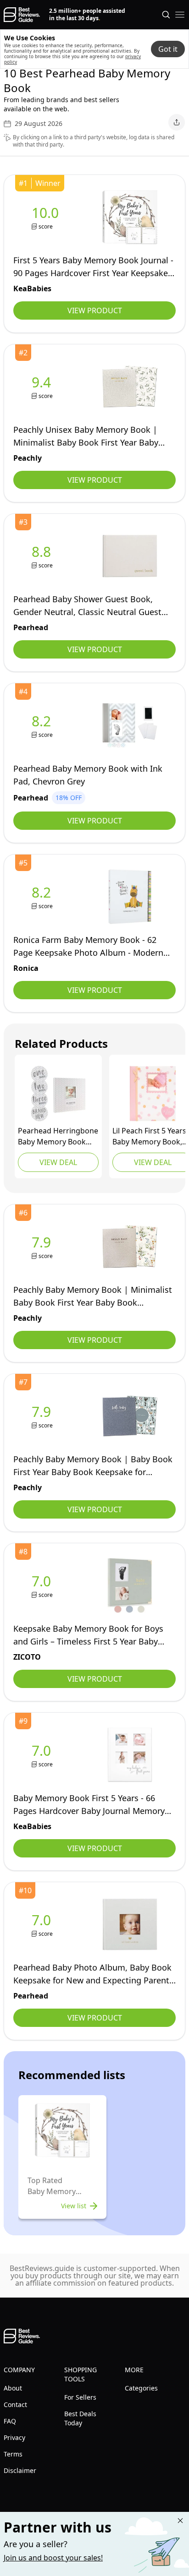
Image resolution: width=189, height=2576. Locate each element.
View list (74, 2206)
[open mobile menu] (180, 15)
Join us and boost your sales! (53, 2558)
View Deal (58, 1162)
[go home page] (22, 15)
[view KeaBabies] (47, 217)
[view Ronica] (43, 897)
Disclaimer (20, 2470)
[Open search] (166, 15)
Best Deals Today (80, 2418)
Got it (168, 49)
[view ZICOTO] (43, 1586)
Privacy (14, 2437)
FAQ (10, 2421)
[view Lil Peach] (153, 1094)
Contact (15, 2404)
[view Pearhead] (43, 556)
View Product (95, 310)
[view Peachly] (43, 387)
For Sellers (80, 2397)
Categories (141, 2388)
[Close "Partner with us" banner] (180, 2521)
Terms (13, 2454)
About (13, 2388)
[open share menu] (177, 122)
